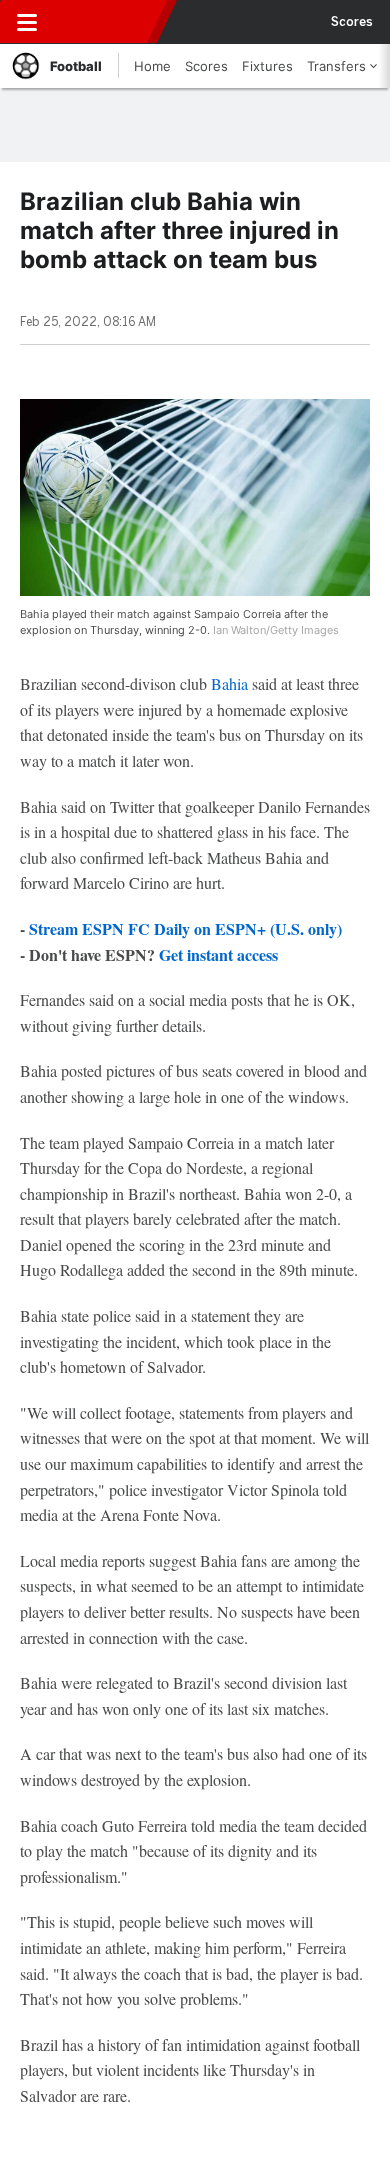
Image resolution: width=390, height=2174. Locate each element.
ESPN (107, 22)
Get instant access (218, 954)
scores (352, 22)
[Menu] (27, 22)
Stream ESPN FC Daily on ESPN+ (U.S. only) (185, 928)
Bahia (229, 683)
